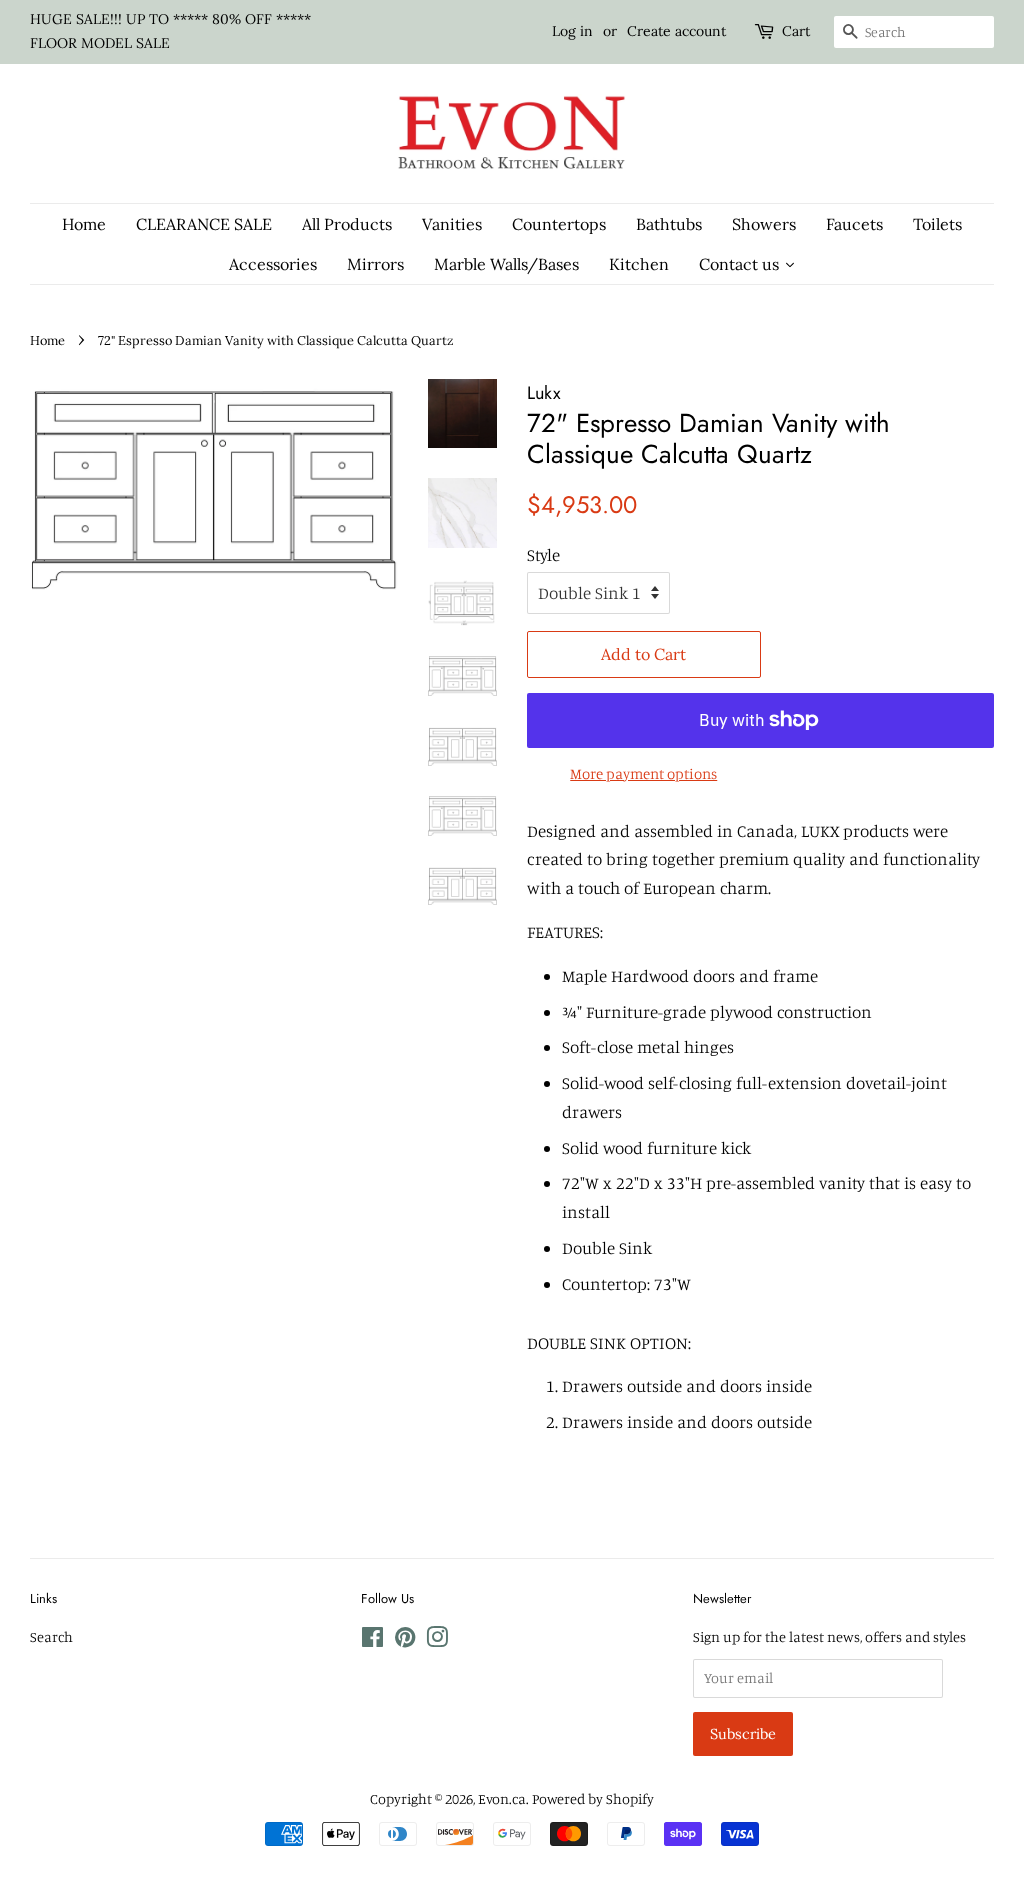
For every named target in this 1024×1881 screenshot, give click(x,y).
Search (51, 1636)
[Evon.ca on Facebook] (372, 1640)
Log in (572, 31)
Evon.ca (502, 1798)
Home (47, 340)
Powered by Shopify (593, 1798)
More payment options (643, 773)
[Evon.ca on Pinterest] (405, 1640)
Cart (796, 31)
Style (543, 554)
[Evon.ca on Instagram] (437, 1640)
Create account (676, 31)
